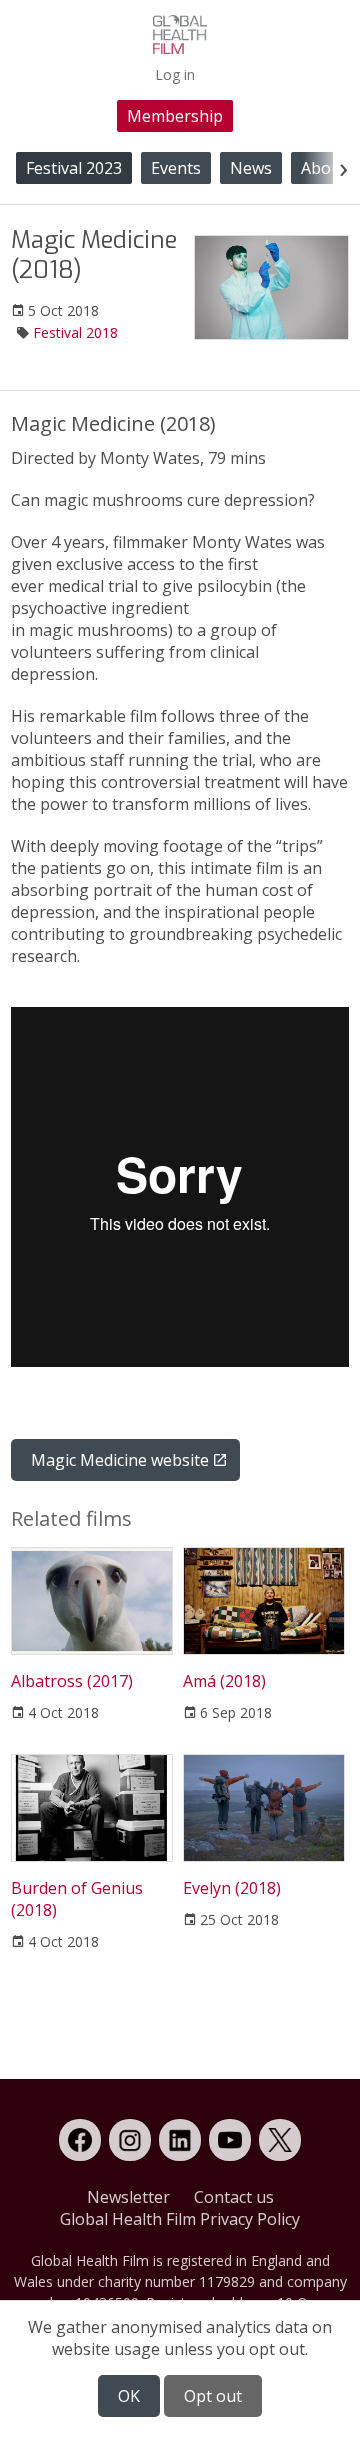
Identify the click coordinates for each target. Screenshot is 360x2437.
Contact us (234, 2197)
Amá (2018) (224, 1681)
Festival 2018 (75, 332)
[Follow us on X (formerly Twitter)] (280, 2140)
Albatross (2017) (72, 1681)
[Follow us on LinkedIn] (180, 2140)
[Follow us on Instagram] (130, 2140)
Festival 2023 (74, 168)
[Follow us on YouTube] (230, 2140)
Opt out (213, 2396)
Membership (175, 116)
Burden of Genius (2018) (77, 1899)
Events (176, 168)
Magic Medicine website (120, 1460)
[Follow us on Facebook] (80, 2140)
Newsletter (128, 2197)
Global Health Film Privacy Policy (180, 2219)
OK (129, 2396)
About (324, 168)
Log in (175, 74)
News (251, 168)
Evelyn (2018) (232, 1888)
